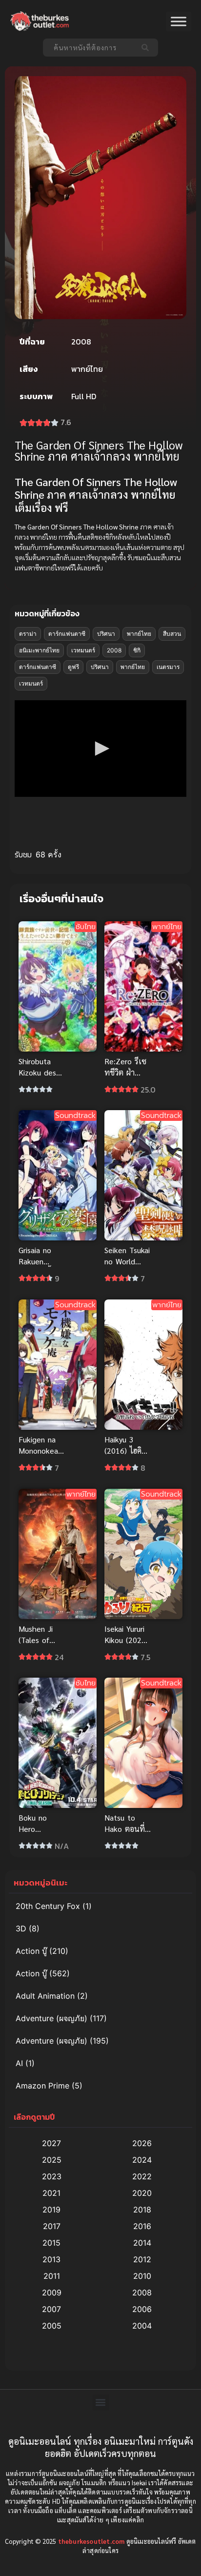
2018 (142, 2210)
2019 (51, 2210)
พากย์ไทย (139, 634)
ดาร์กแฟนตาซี (67, 634)
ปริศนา (106, 634)
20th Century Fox (48, 1906)
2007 (51, 2309)
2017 (52, 2226)
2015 (51, 2243)
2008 (114, 650)
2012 (142, 2259)
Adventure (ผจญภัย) (51, 2018)
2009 (52, 2292)
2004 (142, 2326)
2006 (142, 2309)
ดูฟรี (73, 667)
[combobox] (90, 48)
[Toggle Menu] (179, 22)
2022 (142, 2176)
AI (19, 2063)
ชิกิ (137, 650)
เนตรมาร (168, 667)
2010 (142, 2276)
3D (21, 1928)
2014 (142, 2243)
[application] (100, 749)
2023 (52, 2176)
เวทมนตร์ (83, 650)
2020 (142, 2193)
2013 (51, 2259)
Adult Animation (45, 1996)
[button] (100, 749)
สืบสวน (172, 634)
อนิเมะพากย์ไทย (39, 650)
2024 (142, 2160)
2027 (51, 2143)
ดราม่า (28, 634)
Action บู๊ (31, 1951)
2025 (52, 2160)
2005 (52, 2326)
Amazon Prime (42, 2086)
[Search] (147, 48)
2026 (142, 2143)
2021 (51, 2193)
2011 (52, 2276)
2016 (142, 2226)
